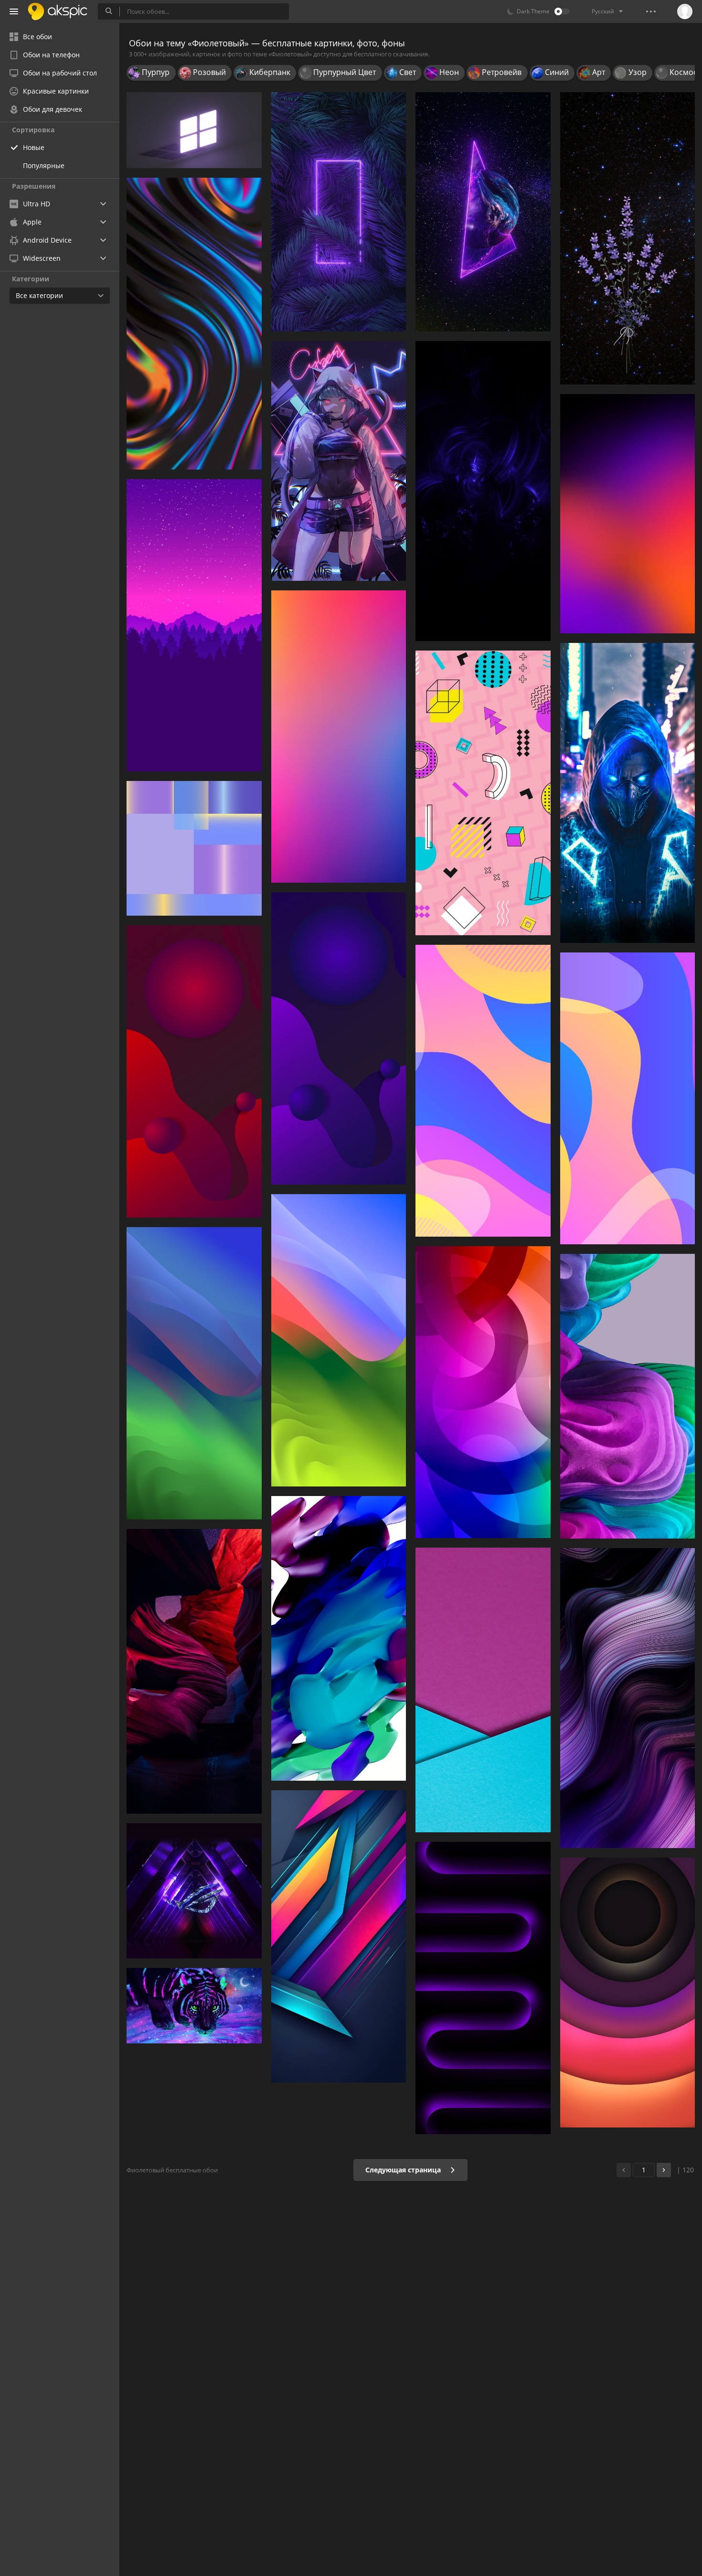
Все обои (37, 37)
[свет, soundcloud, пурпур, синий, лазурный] (628, 793)
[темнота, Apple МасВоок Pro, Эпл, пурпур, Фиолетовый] (483, 1988)
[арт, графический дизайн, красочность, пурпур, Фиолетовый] (628, 1993)
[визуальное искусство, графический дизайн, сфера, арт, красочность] (339, 1038)
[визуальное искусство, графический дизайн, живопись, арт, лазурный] (628, 1098)
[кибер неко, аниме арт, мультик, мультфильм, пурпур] (339, 461)
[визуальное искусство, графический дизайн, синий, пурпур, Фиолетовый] (483, 1392)
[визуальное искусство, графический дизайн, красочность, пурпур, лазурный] (483, 1091)
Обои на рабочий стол (60, 73)
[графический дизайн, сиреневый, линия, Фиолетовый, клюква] (483, 793)
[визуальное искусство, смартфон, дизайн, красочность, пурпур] (194, 324)
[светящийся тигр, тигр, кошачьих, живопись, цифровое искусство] (194, 2006)
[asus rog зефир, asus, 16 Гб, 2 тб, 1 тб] (194, 1891)
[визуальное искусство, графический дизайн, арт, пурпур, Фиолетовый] (628, 1396)
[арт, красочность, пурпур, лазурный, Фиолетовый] (628, 514)
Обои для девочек (53, 109)
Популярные (44, 166)
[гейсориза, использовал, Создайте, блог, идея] (628, 238)
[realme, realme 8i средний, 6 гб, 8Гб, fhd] (628, 1698)
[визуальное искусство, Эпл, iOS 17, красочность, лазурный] (339, 1340)
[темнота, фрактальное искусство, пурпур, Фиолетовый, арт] (483, 491)
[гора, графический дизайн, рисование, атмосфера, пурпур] (194, 625)
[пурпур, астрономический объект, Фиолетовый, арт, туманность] (483, 212)
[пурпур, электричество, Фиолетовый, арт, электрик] (339, 212)
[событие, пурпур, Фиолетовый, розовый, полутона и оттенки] (339, 737)
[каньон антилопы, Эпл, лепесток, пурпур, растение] (194, 1671)
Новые (34, 147)
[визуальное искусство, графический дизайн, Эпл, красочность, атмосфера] (194, 1373)
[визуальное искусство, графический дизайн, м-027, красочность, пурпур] (194, 1071)
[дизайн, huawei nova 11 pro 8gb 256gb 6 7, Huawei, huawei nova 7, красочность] (194, 849)
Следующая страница (404, 2170)
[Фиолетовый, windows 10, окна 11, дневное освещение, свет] (194, 130)
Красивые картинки (56, 91)
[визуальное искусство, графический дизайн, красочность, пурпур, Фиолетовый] (339, 1936)
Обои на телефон (51, 55)
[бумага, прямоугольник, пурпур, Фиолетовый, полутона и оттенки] (483, 1690)
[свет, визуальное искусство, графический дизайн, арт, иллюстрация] (339, 1638)
